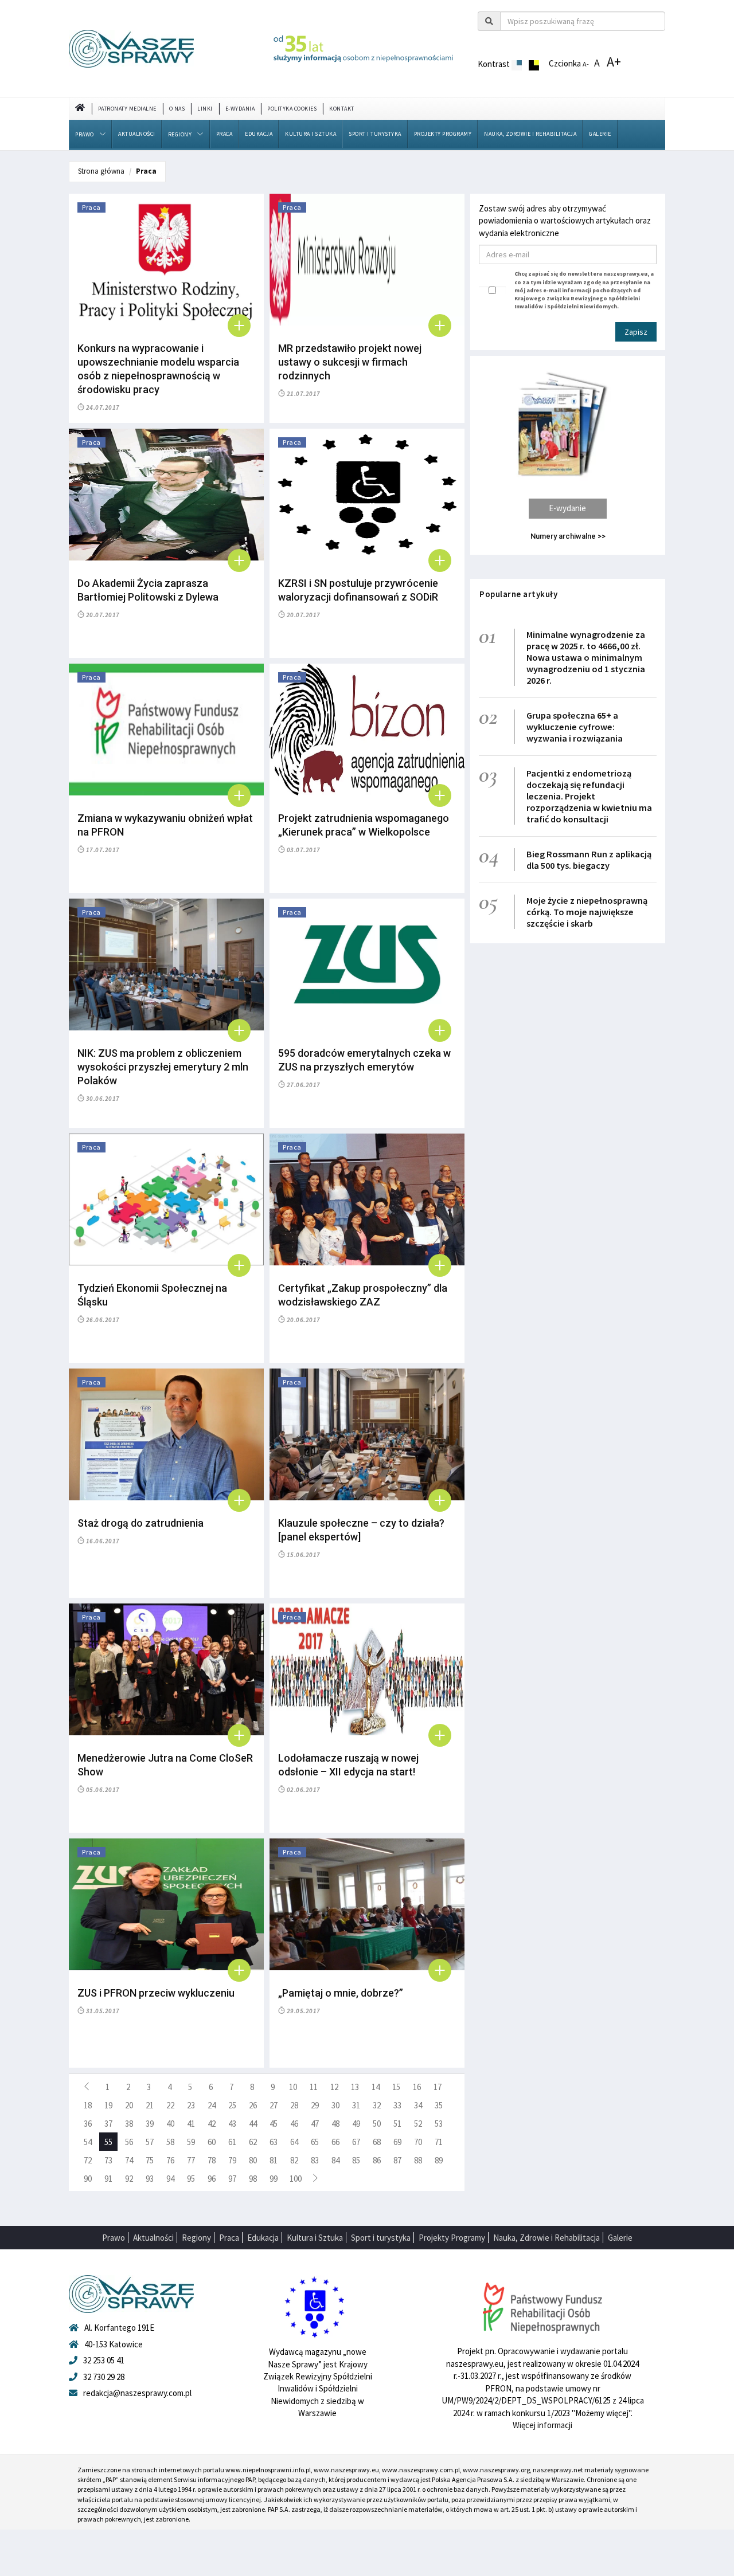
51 (397, 2124)
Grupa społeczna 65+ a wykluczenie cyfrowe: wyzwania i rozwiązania (575, 727)
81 (274, 2160)
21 (150, 2105)
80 (253, 2160)
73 (108, 2160)
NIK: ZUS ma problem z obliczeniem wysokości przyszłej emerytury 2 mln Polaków (163, 1067)
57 (150, 2142)
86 (377, 2160)
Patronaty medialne (127, 109)
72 (88, 2160)
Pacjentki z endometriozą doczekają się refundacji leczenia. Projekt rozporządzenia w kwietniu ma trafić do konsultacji (589, 796)
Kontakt (342, 109)
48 (335, 2124)
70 (418, 2142)
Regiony (180, 134)
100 (296, 2179)
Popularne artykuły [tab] (518, 594)
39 (150, 2124)
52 (418, 2124)
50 (377, 2124)
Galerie (600, 134)
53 (439, 2124)
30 (335, 2105)
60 (212, 2142)
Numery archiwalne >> (568, 536)
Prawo (85, 134)
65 (315, 2142)
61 (232, 2142)
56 (129, 2142)
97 (232, 2179)
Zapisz (636, 332)
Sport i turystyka (375, 134)
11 (314, 2087)
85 (356, 2160)
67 (356, 2142)
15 (396, 2087)
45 (274, 2124)
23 (191, 2105)
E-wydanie (567, 508)
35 (439, 2105)
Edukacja (259, 134)
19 (108, 2105)
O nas (177, 109)
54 (88, 2142)
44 (253, 2124)
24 (212, 2105)
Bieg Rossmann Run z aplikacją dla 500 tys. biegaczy (589, 860)
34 (418, 2105)
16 (417, 2087)
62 (253, 2142)
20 (129, 2105)
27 (274, 2105)
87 (397, 2160)
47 (315, 2124)
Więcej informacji (542, 2425)
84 (335, 2160)
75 (150, 2160)
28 (294, 2105)
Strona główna (101, 171)
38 (129, 2124)
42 (212, 2124)
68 (377, 2142)
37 (108, 2124)
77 (191, 2160)
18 (88, 2105)
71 (439, 2142)
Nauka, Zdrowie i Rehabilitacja (530, 134)
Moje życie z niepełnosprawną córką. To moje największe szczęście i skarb (587, 912)
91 (108, 2179)
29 (315, 2105)
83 (315, 2160)
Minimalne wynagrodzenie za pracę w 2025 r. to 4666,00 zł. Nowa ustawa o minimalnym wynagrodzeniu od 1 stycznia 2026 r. (586, 657)
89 (439, 2160)
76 (170, 2160)
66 (335, 2142)
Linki (205, 109)
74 (129, 2160)
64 (294, 2142)
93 (150, 2179)
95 (191, 2179)
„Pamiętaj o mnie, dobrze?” (341, 1993)
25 (232, 2105)
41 (191, 2124)
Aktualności (137, 134)
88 (418, 2160)
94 (170, 2179)
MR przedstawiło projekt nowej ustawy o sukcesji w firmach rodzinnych (350, 362)
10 (293, 2087)
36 (88, 2124)
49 (356, 2124)
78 (212, 2160)
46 (294, 2124)
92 (129, 2179)
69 (397, 2142)
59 (191, 2142)
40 (170, 2124)
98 (253, 2179)
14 (376, 2087)
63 (274, 2142)
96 (212, 2179)
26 (253, 2105)
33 (397, 2105)
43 (232, 2124)
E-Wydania (240, 109)
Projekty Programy (443, 134)
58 (170, 2142)
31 (356, 2105)
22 (170, 2105)
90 (88, 2179)
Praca (225, 134)
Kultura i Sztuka (311, 134)
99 (274, 2179)
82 (294, 2160)
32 (377, 2105)
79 (232, 2160)
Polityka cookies (292, 109)
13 (355, 2087)
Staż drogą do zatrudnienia (140, 1523)
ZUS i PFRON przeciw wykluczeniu (156, 1993)
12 (334, 2087)
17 (438, 2087)
